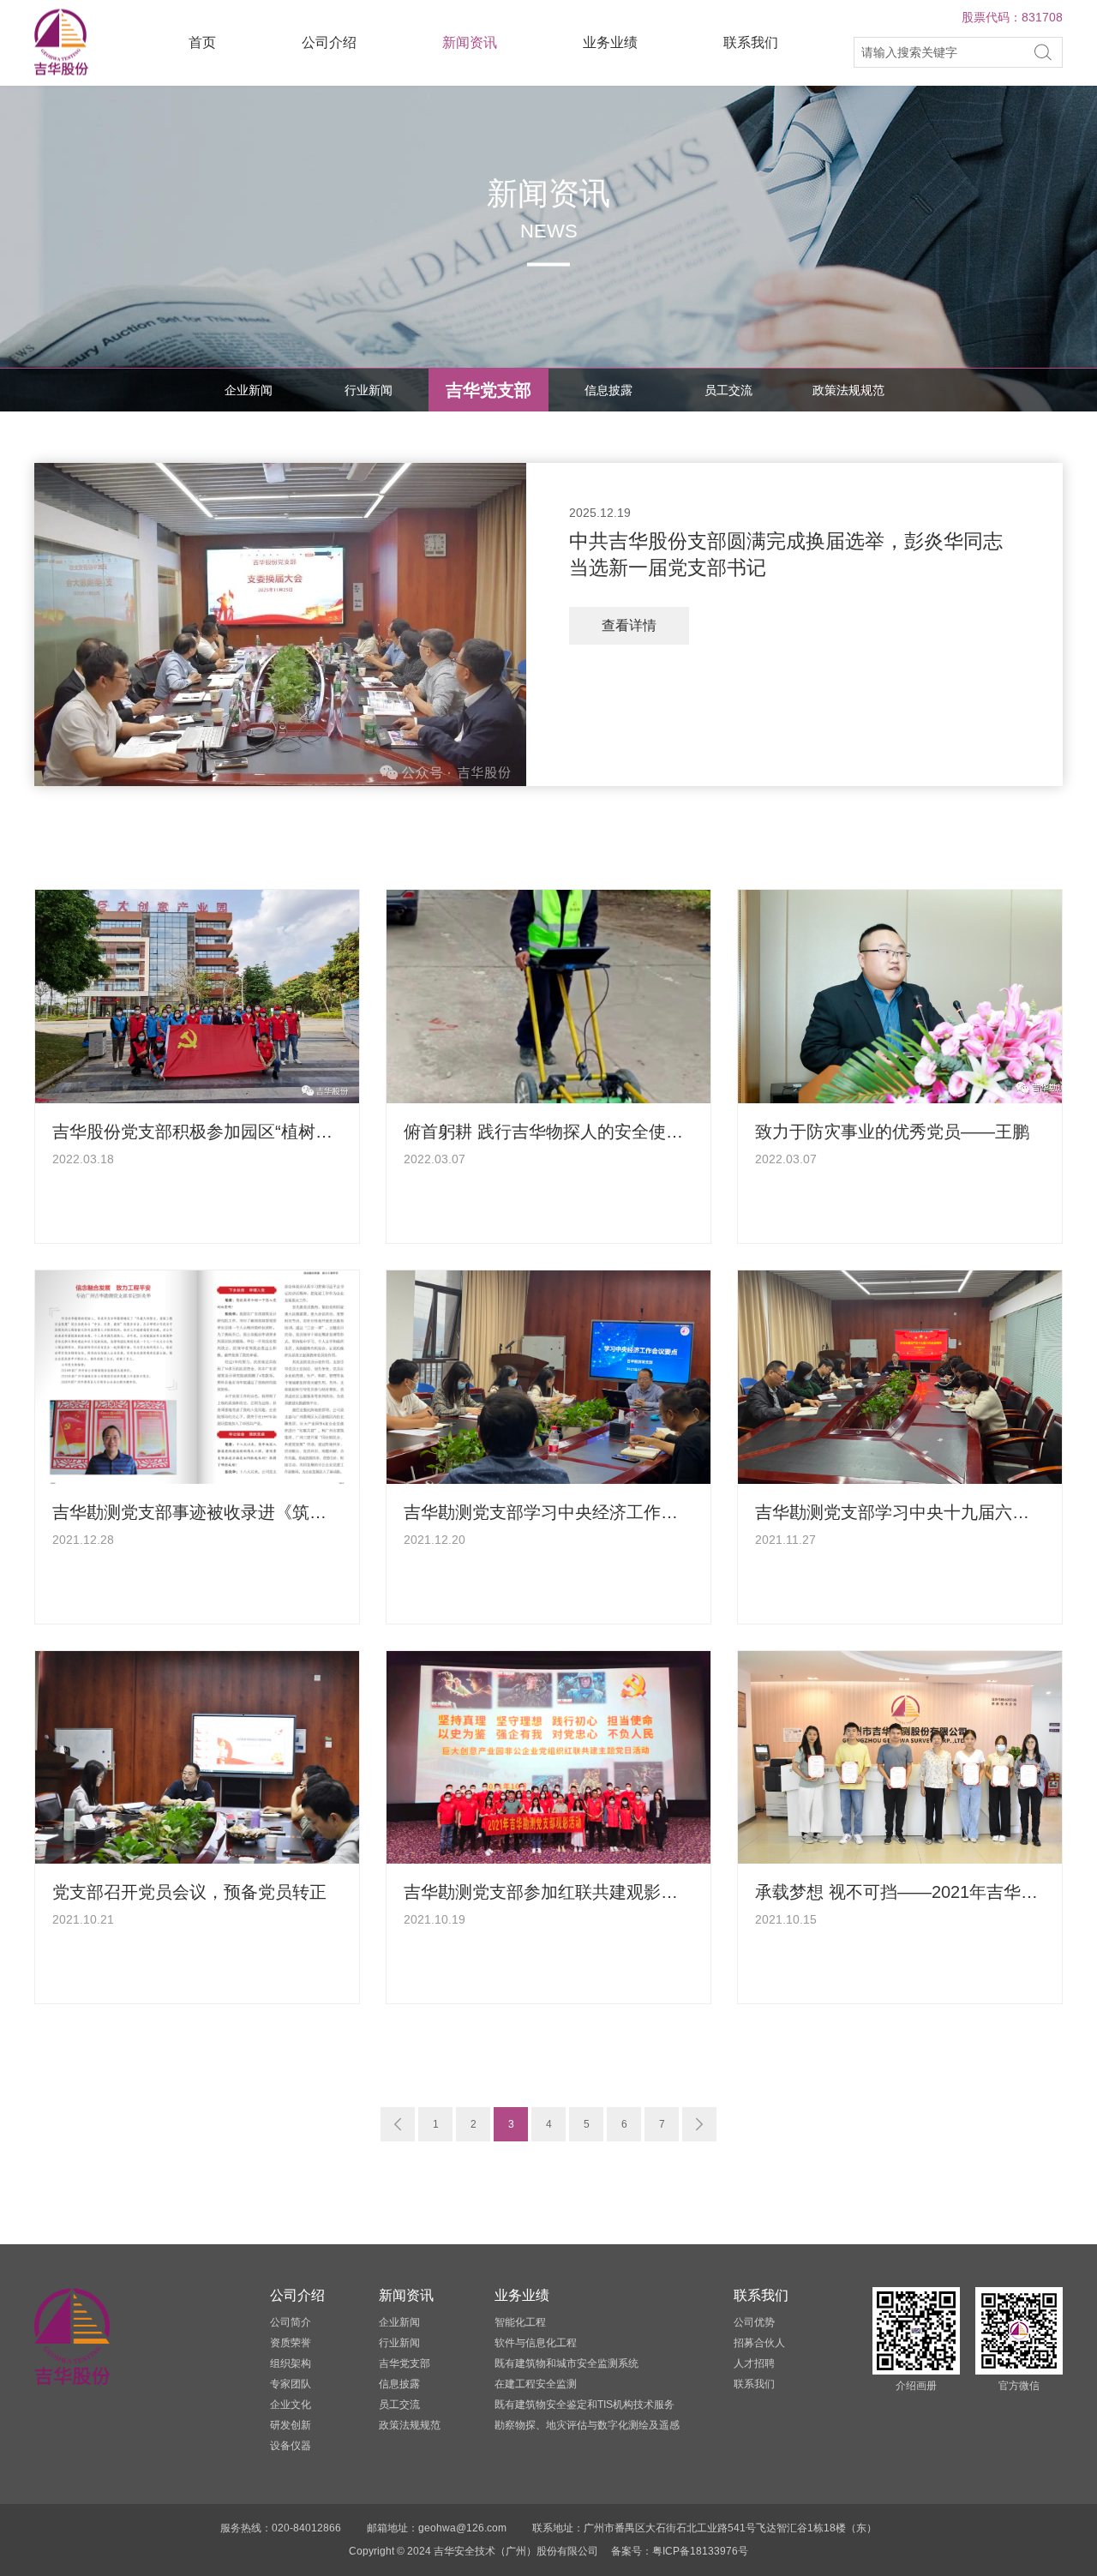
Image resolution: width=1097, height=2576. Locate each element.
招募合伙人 (759, 2343)
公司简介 (291, 2322)
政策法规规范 (848, 390)
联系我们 (751, 42)
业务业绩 (610, 42)
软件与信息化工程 (536, 2343)
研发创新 (291, 2425)
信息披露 (608, 390)
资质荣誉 (291, 2343)
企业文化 (291, 2405)
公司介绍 (329, 42)
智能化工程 (520, 2322)
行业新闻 (369, 390)
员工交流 (728, 390)
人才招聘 (754, 2363)
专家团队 (291, 2384)
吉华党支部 (489, 390)
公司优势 (754, 2322)
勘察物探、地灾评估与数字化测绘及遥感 (587, 2425)
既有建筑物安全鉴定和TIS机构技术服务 (584, 2405)
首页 (202, 42)
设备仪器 (291, 2446)
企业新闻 (249, 390)
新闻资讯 (470, 42)
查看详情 (629, 625)
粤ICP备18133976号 (700, 2551)
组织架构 (291, 2363)
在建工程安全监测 (536, 2384)
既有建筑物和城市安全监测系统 (566, 2363)
